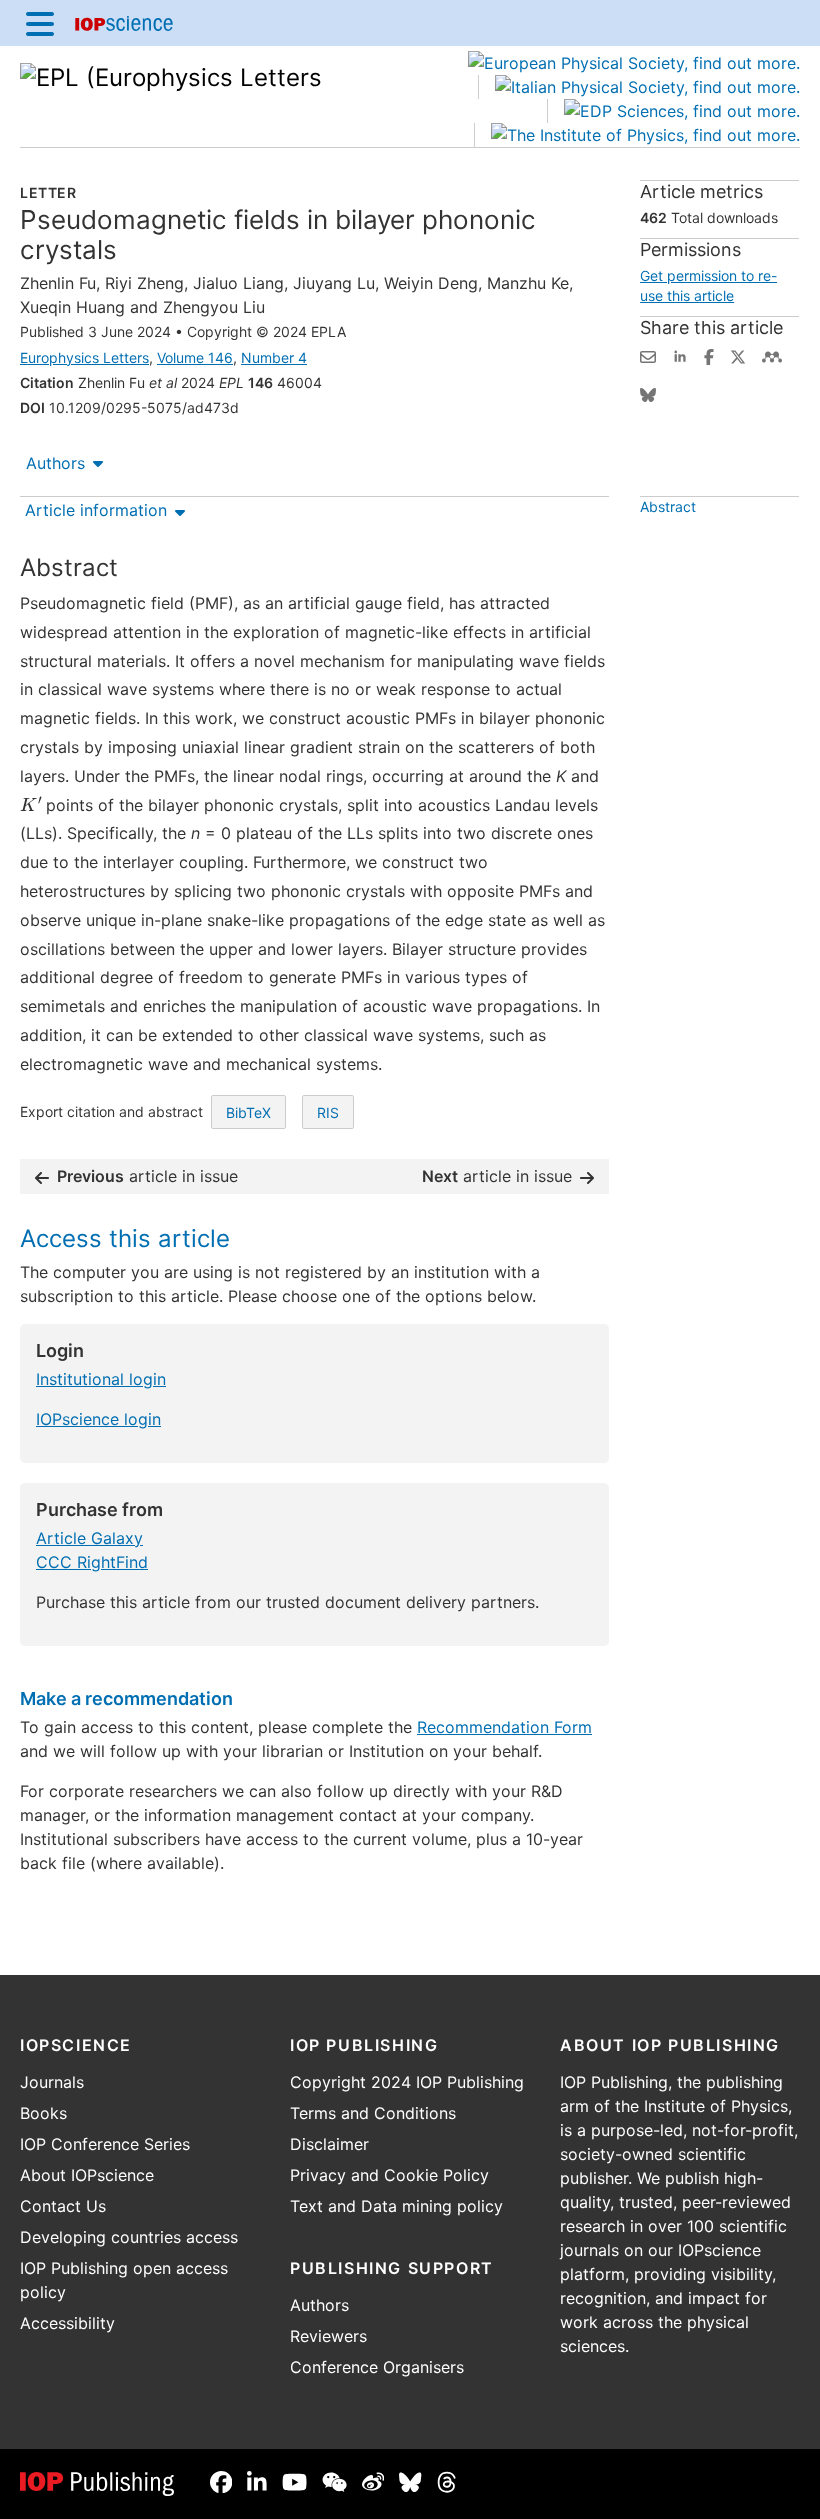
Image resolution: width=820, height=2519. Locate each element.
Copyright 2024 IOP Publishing (407, 2082)
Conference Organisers (377, 2367)
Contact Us (63, 2206)
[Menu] (40, 23)
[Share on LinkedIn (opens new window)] (680, 355)
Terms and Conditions (373, 2113)
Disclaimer (329, 2144)
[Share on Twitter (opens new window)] (738, 355)
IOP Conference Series (105, 2144)
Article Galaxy (89, 1538)
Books (43, 2113)
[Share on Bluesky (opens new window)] (648, 393)
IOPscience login (98, 1419)
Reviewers (328, 2336)
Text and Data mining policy (396, 2206)
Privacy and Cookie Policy (389, 2175)
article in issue (147, 1176)
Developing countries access (129, 2237)
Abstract (668, 506)
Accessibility (67, 2323)
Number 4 (274, 357)
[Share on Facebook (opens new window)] (709, 355)
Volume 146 (195, 357)
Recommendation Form (504, 1727)
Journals (52, 2082)
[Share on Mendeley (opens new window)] (772, 355)
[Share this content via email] (648, 355)
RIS (328, 1112)
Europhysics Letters (84, 357)
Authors (55, 463)
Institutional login (101, 1379)
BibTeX (248, 1112)
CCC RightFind (92, 1562)
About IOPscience (87, 2175)
